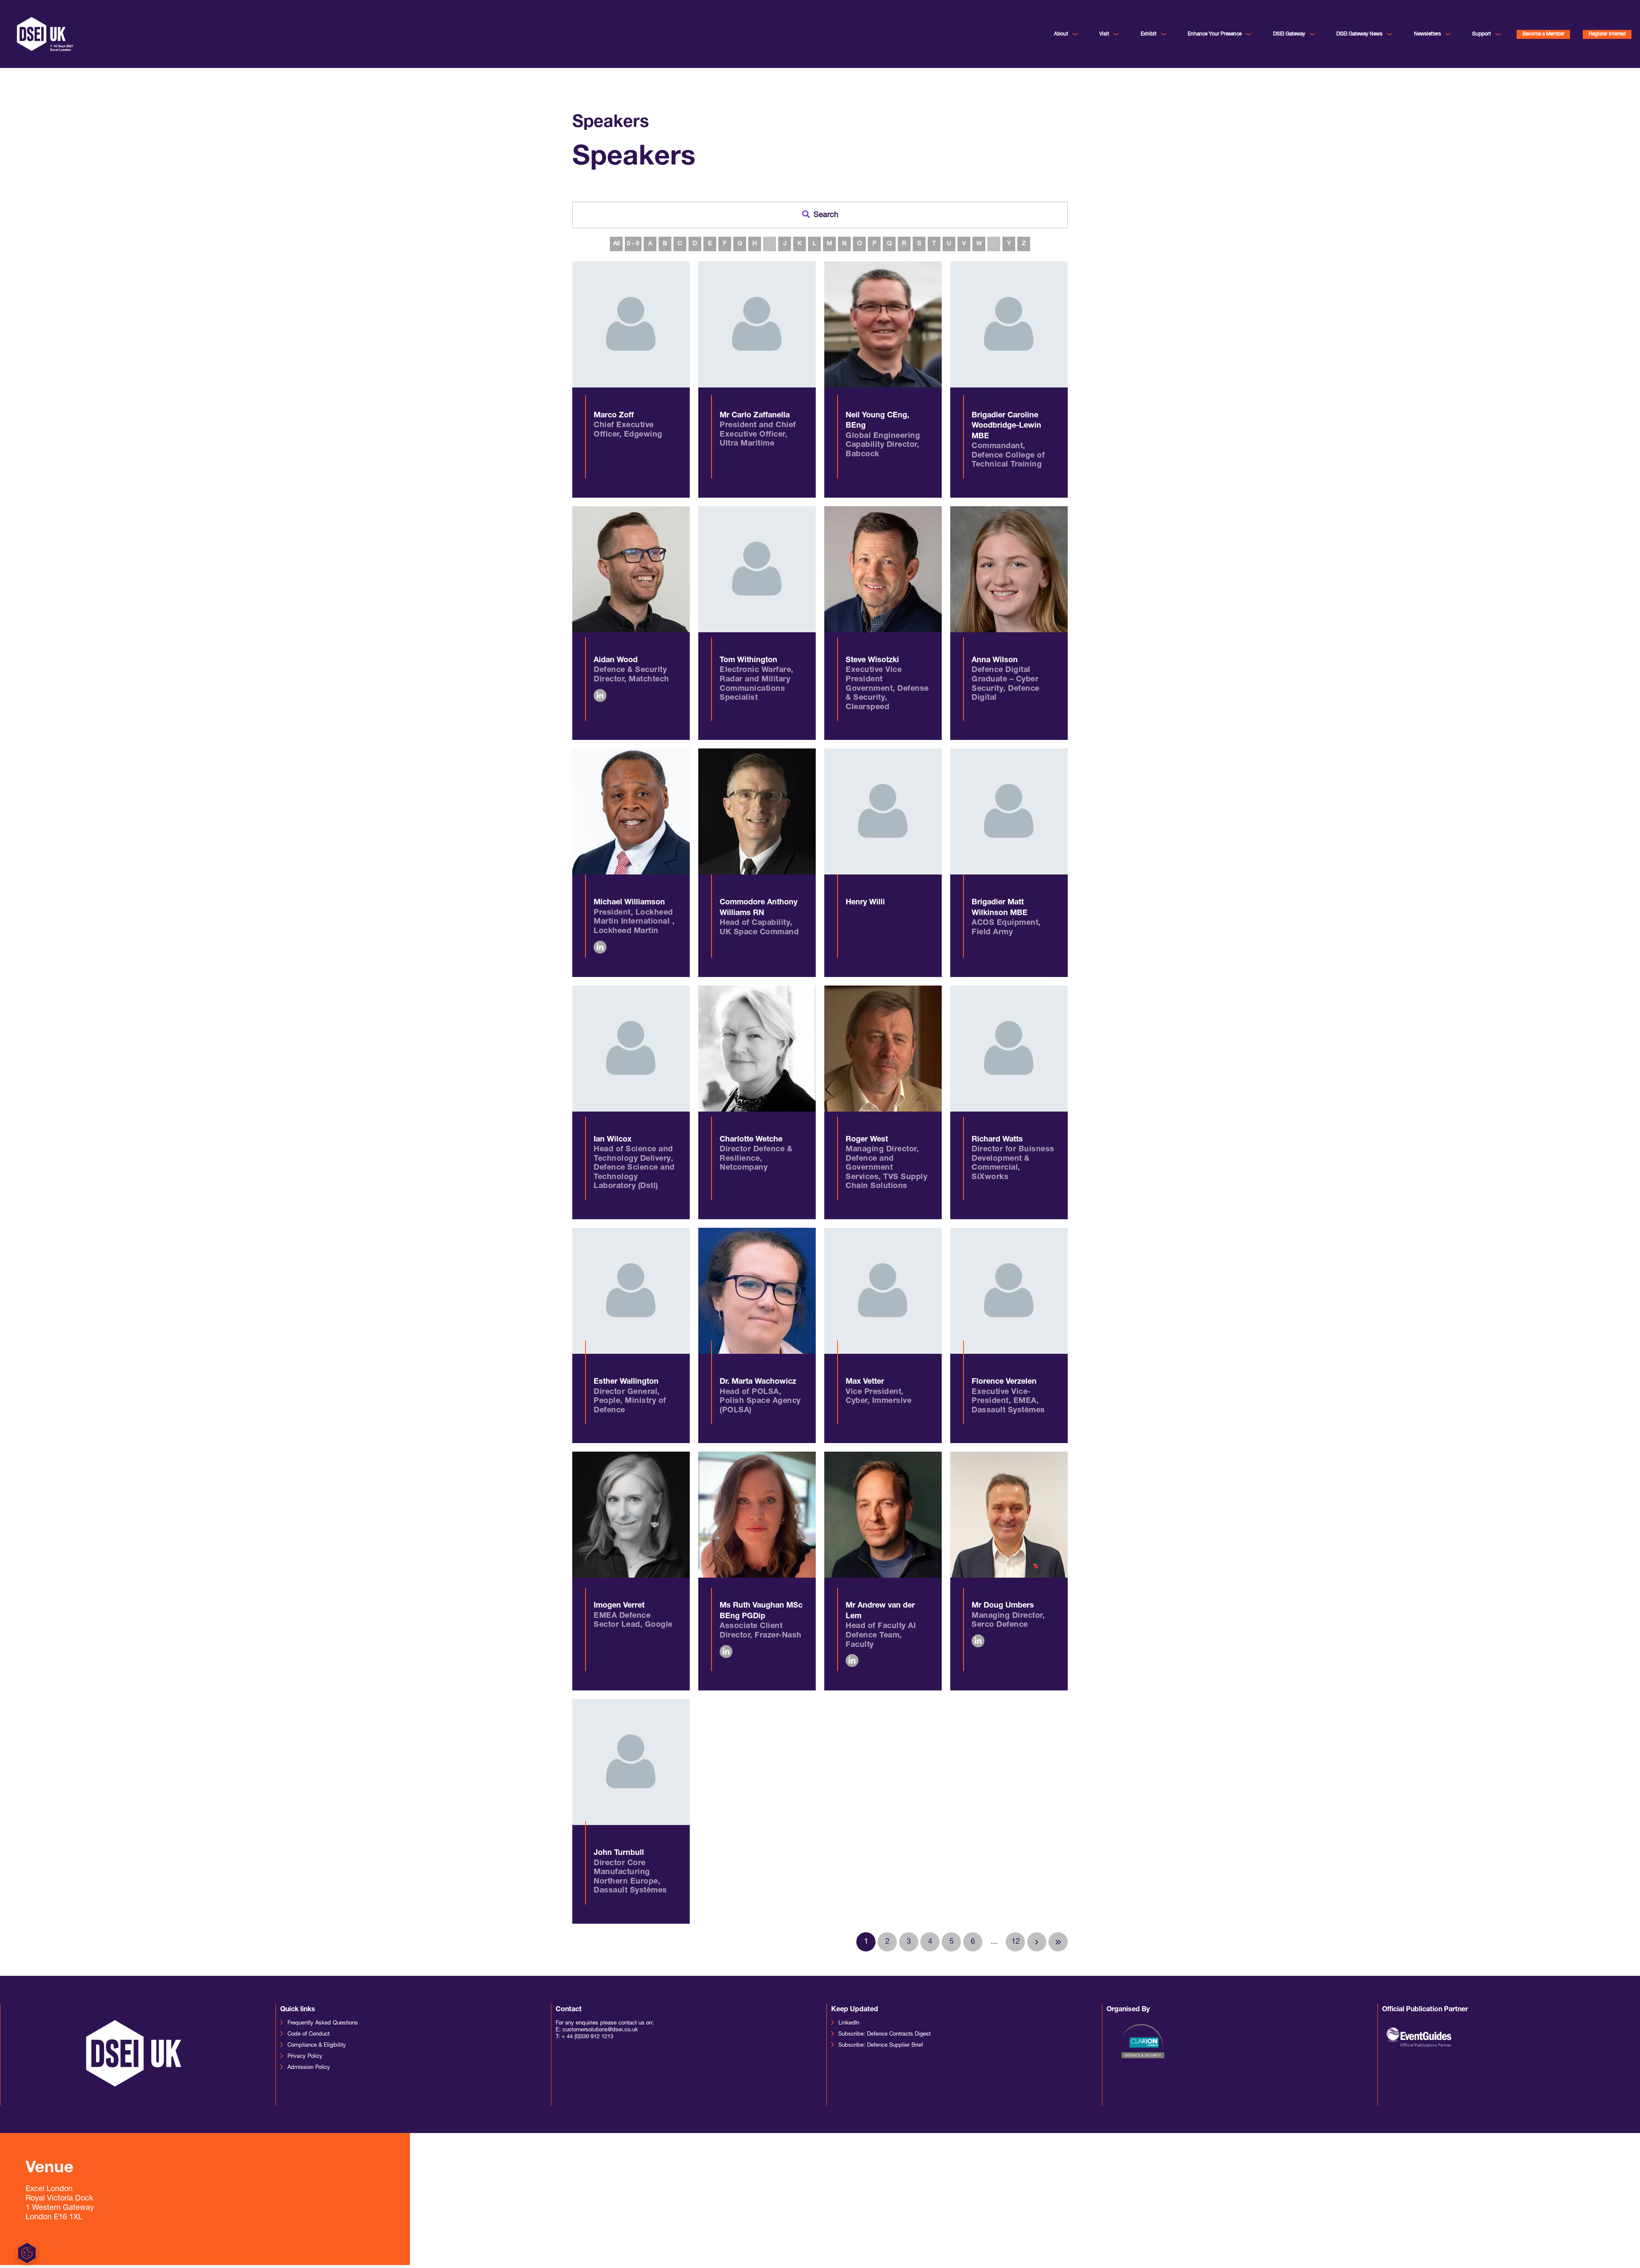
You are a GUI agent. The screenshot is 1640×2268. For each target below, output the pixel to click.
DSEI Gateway (1289, 34)
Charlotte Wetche (751, 1140)
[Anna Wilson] (1009, 569)
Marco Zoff (614, 416)
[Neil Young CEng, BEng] (883, 324)
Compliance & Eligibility (317, 2045)
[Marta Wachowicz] (757, 1291)
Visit (1104, 34)
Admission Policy (309, 2067)
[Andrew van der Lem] (883, 1515)
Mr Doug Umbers (1003, 1606)
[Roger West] (883, 1049)
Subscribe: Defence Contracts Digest (884, 2034)
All (616, 244)
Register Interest (1607, 34)
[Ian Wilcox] (631, 1049)
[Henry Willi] (883, 811)
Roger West (867, 1140)
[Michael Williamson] (631, 811)
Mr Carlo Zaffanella (755, 416)
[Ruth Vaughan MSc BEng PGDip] (757, 1515)
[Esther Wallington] (631, 1291)
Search (826, 215)
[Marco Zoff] (631, 324)
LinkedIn (849, 2023)
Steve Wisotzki (872, 660)
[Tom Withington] (757, 569)
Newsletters (1428, 34)
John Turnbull (619, 1853)
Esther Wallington (626, 1382)
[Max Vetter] (883, 1291)
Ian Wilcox (613, 1140)
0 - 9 (633, 244)
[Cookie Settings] (1421, 2253)
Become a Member (1543, 34)
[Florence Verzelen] (1009, 1291)
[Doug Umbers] (1009, 1515)
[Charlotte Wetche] (757, 1049)
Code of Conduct (309, 2034)
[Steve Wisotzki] (883, 569)
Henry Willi (865, 903)
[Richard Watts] (1009, 1049)
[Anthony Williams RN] (757, 811)
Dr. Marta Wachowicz (758, 1382)
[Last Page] (1058, 1942)
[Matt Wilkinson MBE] (1009, 811)
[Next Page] (1037, 1942)
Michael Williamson (629, 903)
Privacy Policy (305, 2056)
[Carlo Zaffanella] (757, 324)
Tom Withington (748, 660)
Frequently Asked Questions (323, 2023)
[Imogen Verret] (631, 1515)
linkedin (600, 695)
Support (1482, 34)
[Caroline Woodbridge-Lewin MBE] (1009, 324)
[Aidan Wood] (631, 569)
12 (1016, 1942)
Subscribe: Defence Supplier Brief (881, 2045)
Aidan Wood (616, 660)
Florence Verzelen (1004, 1382)
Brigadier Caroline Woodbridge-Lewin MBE (1006, 426)
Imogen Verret (619, 1606)
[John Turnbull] (631, 1762)
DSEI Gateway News (1359, 34)
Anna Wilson (995, 660)
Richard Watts (997, 1140)
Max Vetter (865, 1382)
